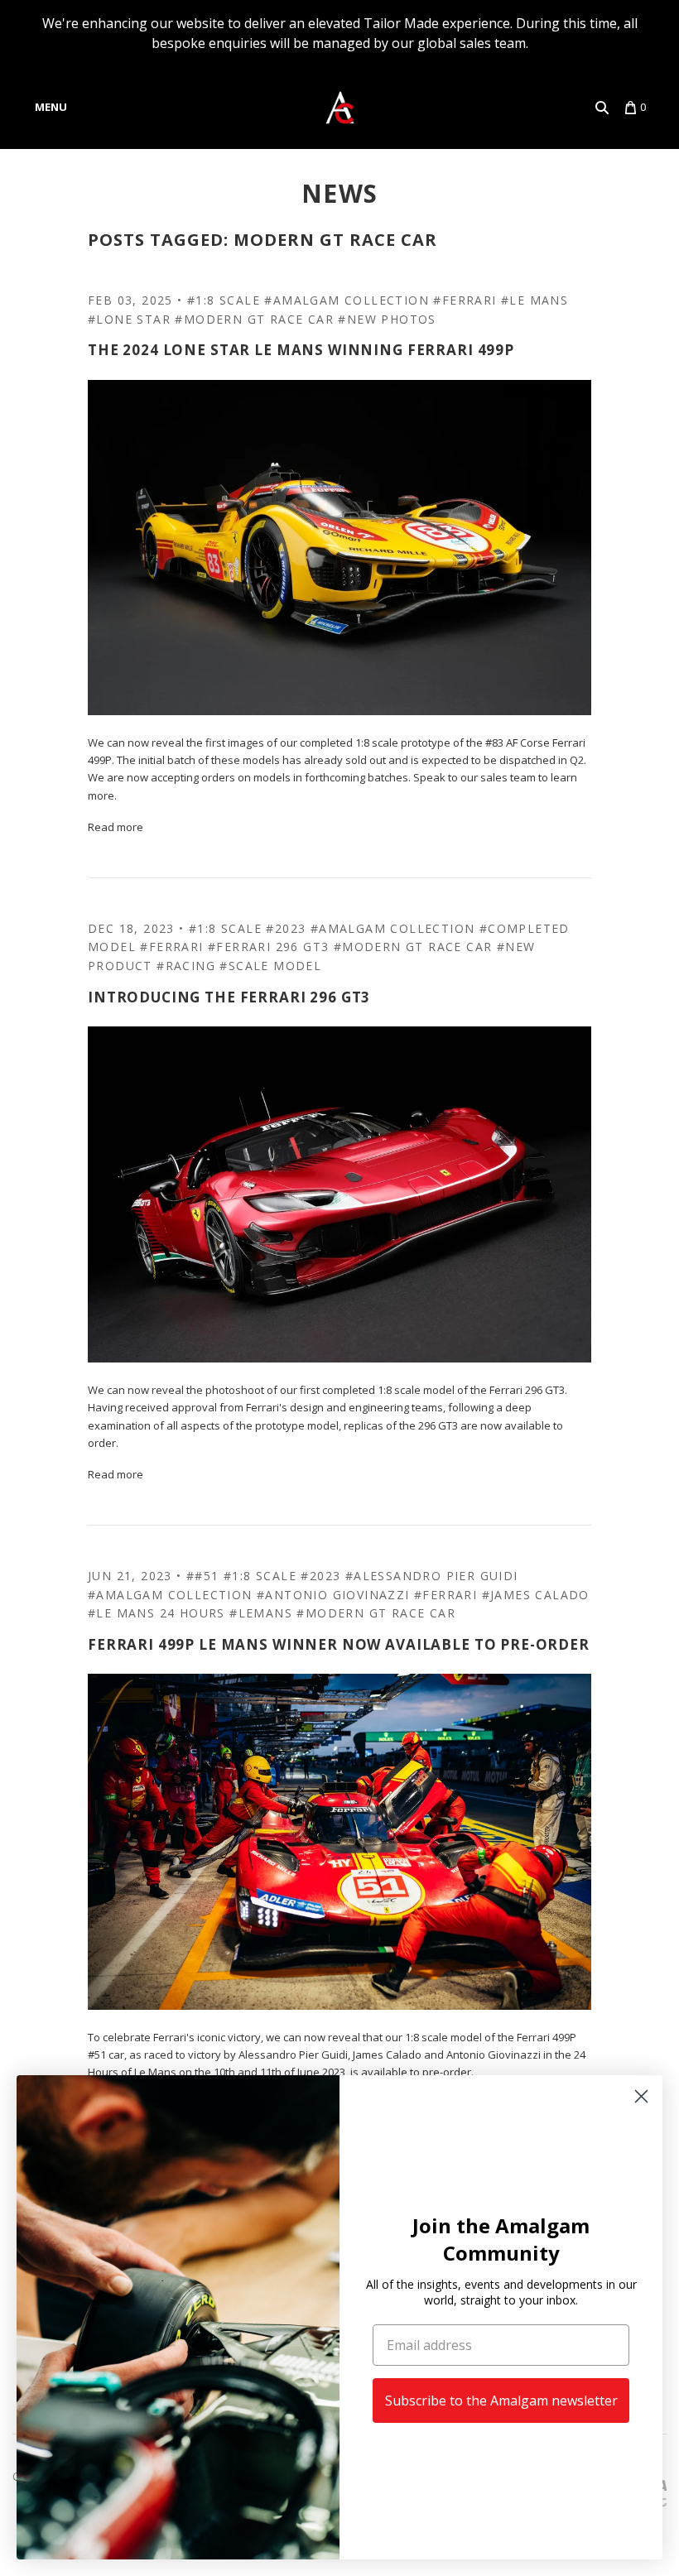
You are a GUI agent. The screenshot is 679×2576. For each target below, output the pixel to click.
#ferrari (465, 300)
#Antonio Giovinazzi (333, 1595)
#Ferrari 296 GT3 (268, 947)
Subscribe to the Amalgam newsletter (501, 2401)
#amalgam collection (347, 300)
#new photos (387, 319)
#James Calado (536, 1595)
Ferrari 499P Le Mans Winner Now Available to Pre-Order (339, 1644)
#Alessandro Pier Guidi (432, 1576)
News (340, 193)
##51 (203, 1576)
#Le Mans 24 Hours (157, 1613)
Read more (116, 827)
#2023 (286, 928)
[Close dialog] (641, 2096)
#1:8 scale (224, 300)
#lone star (129, 319)
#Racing (186, 966)
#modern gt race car (254, 319)
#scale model (270, 966)
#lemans (261, 1613)
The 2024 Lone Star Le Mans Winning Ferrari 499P (301, 350)
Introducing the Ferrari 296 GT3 (229, 997)
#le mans (535, 300)
